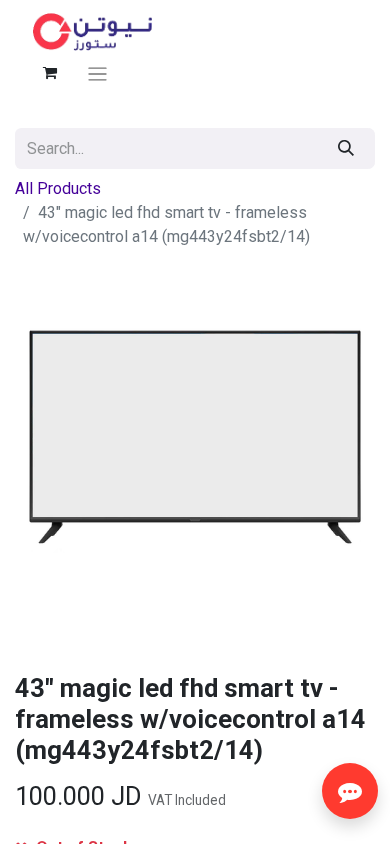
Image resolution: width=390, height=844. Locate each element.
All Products (58, 188)
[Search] (346, 148)
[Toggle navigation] (97, 73)
